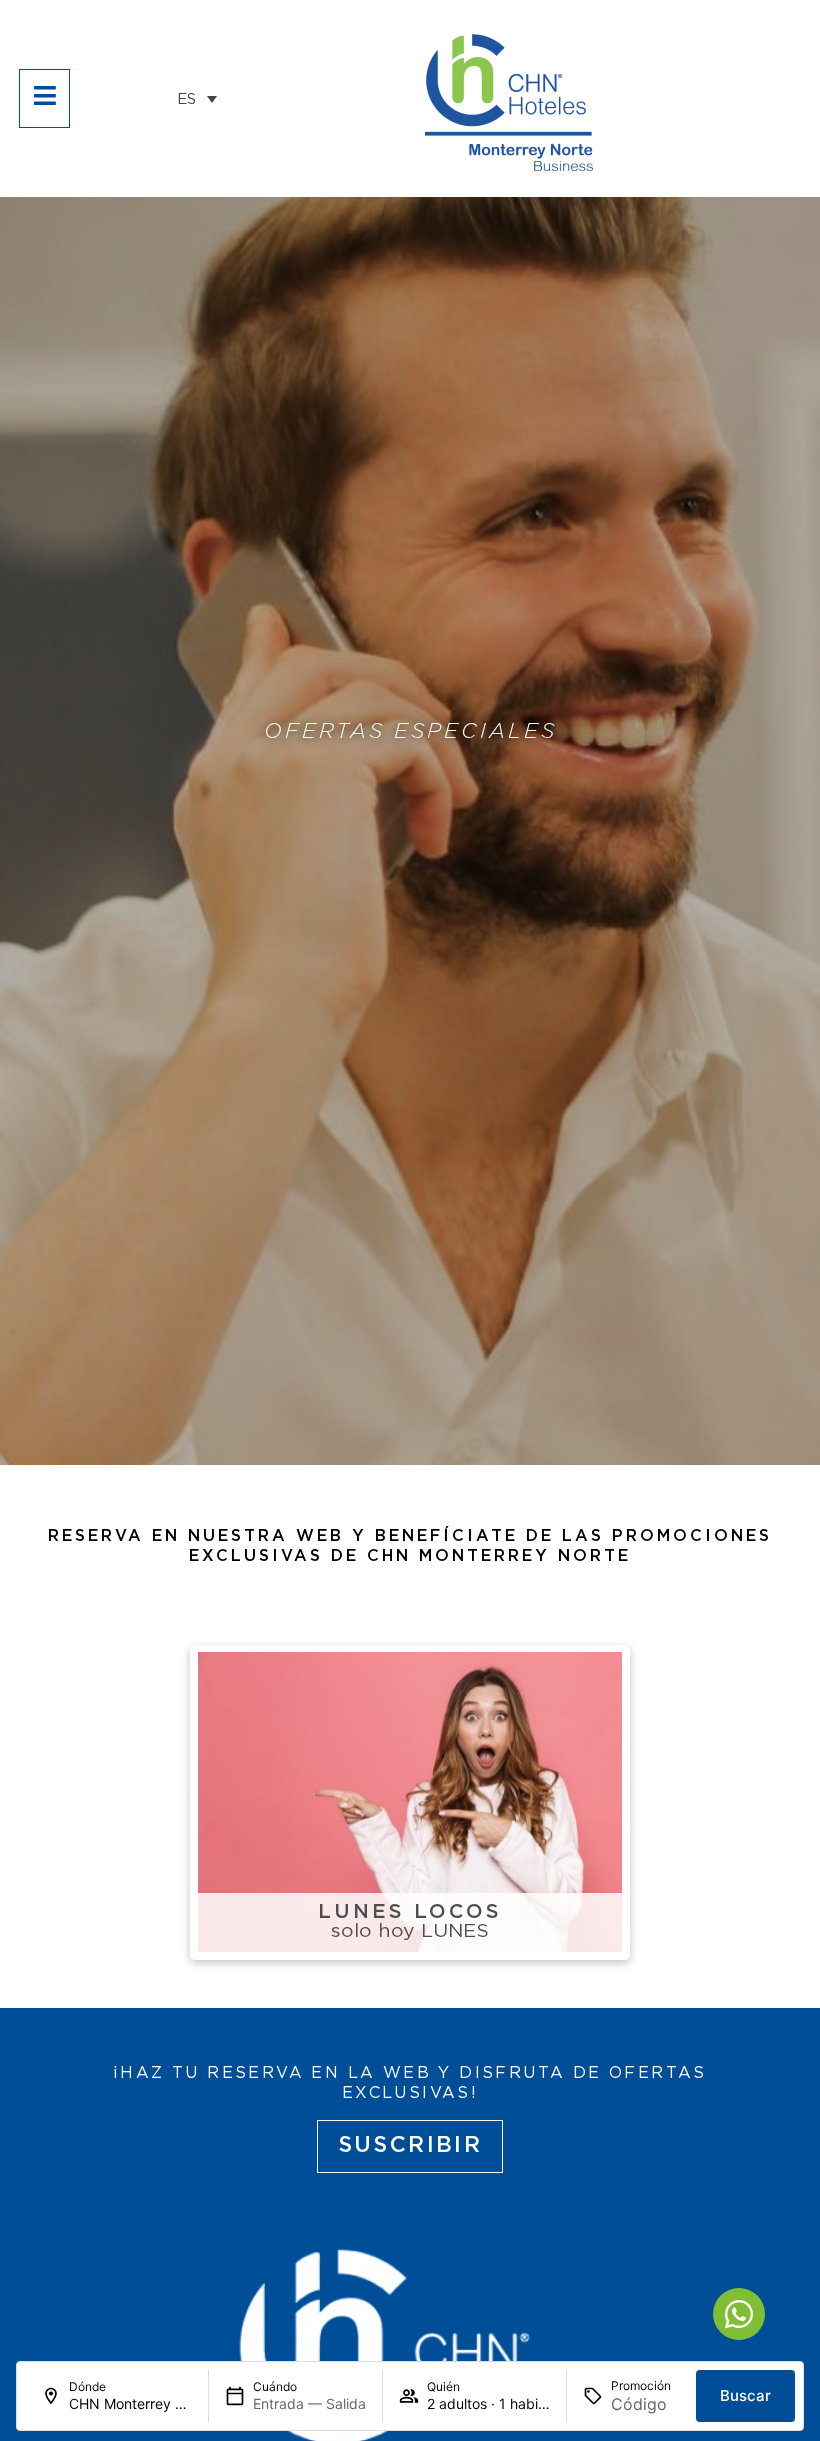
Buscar (745, 2395)
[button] (197, 99)
